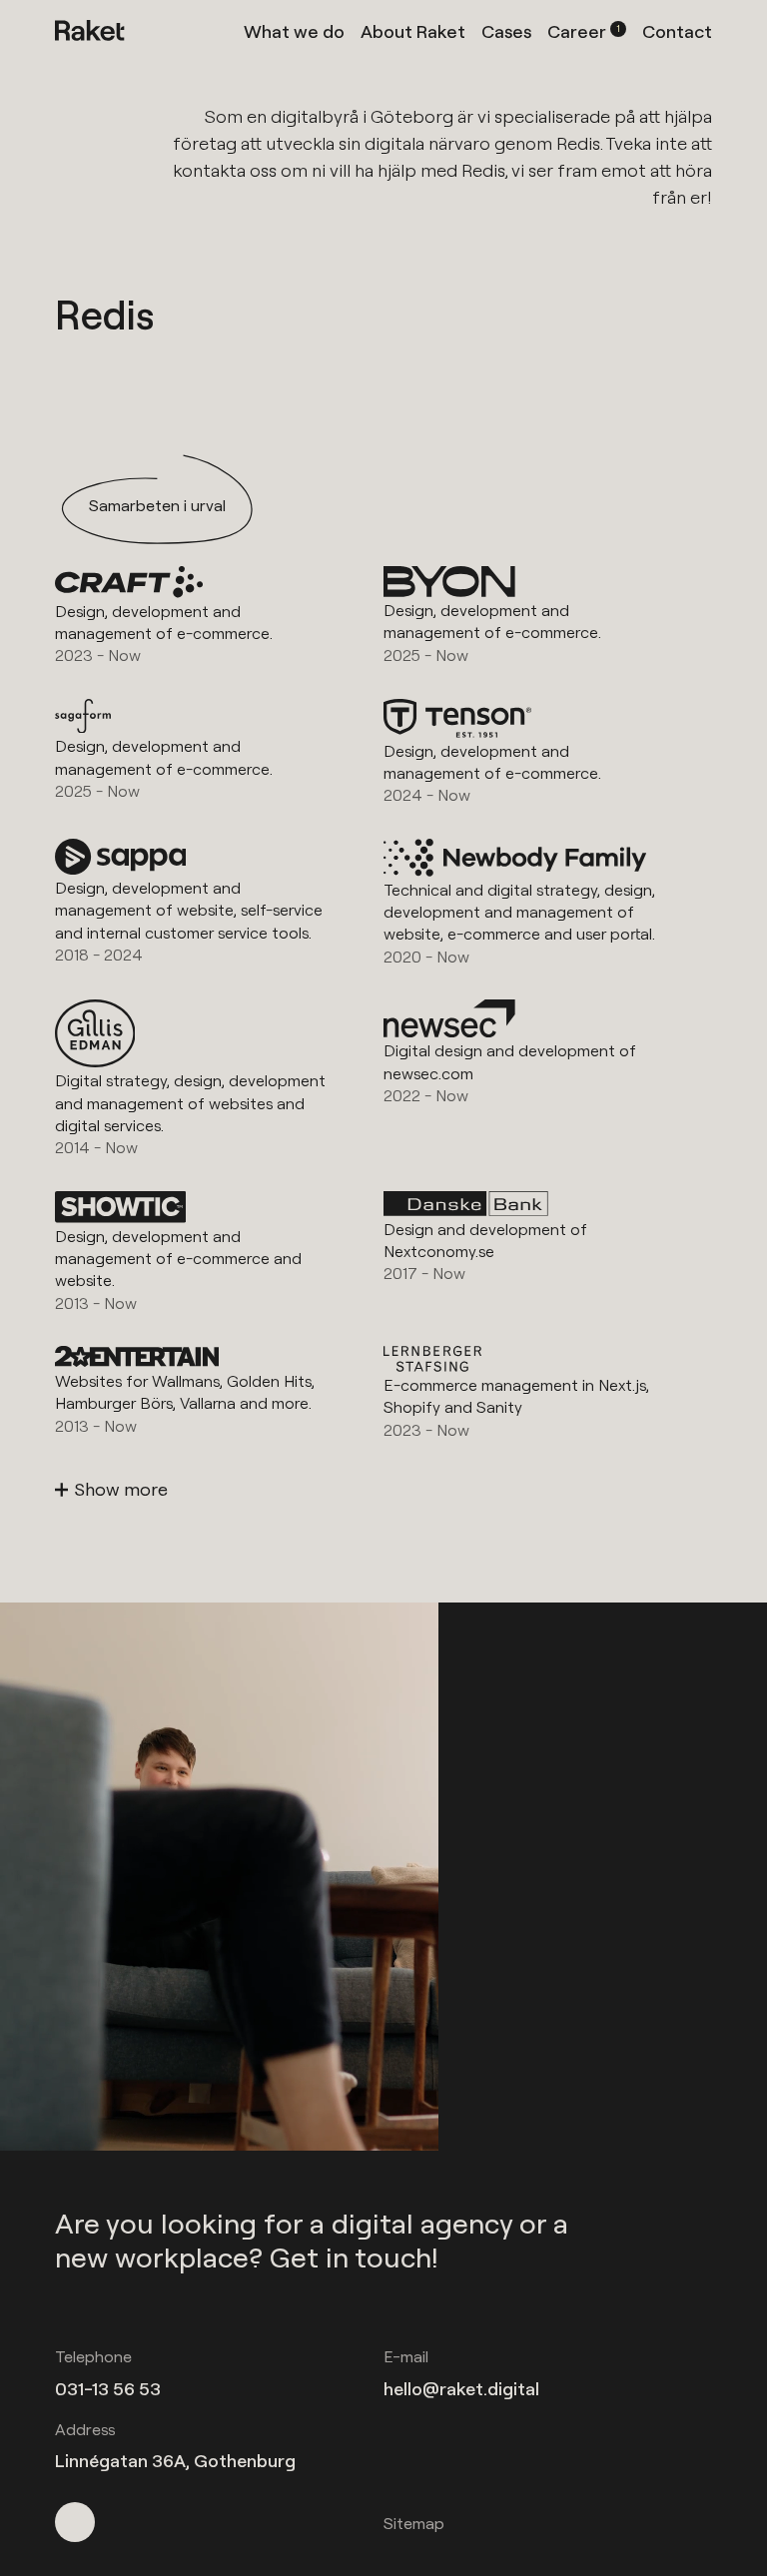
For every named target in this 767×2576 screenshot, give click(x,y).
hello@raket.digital (461, 2389)
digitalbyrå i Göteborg (362, 116)
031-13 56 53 (108, 2389)
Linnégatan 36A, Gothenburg (175, 2461)
